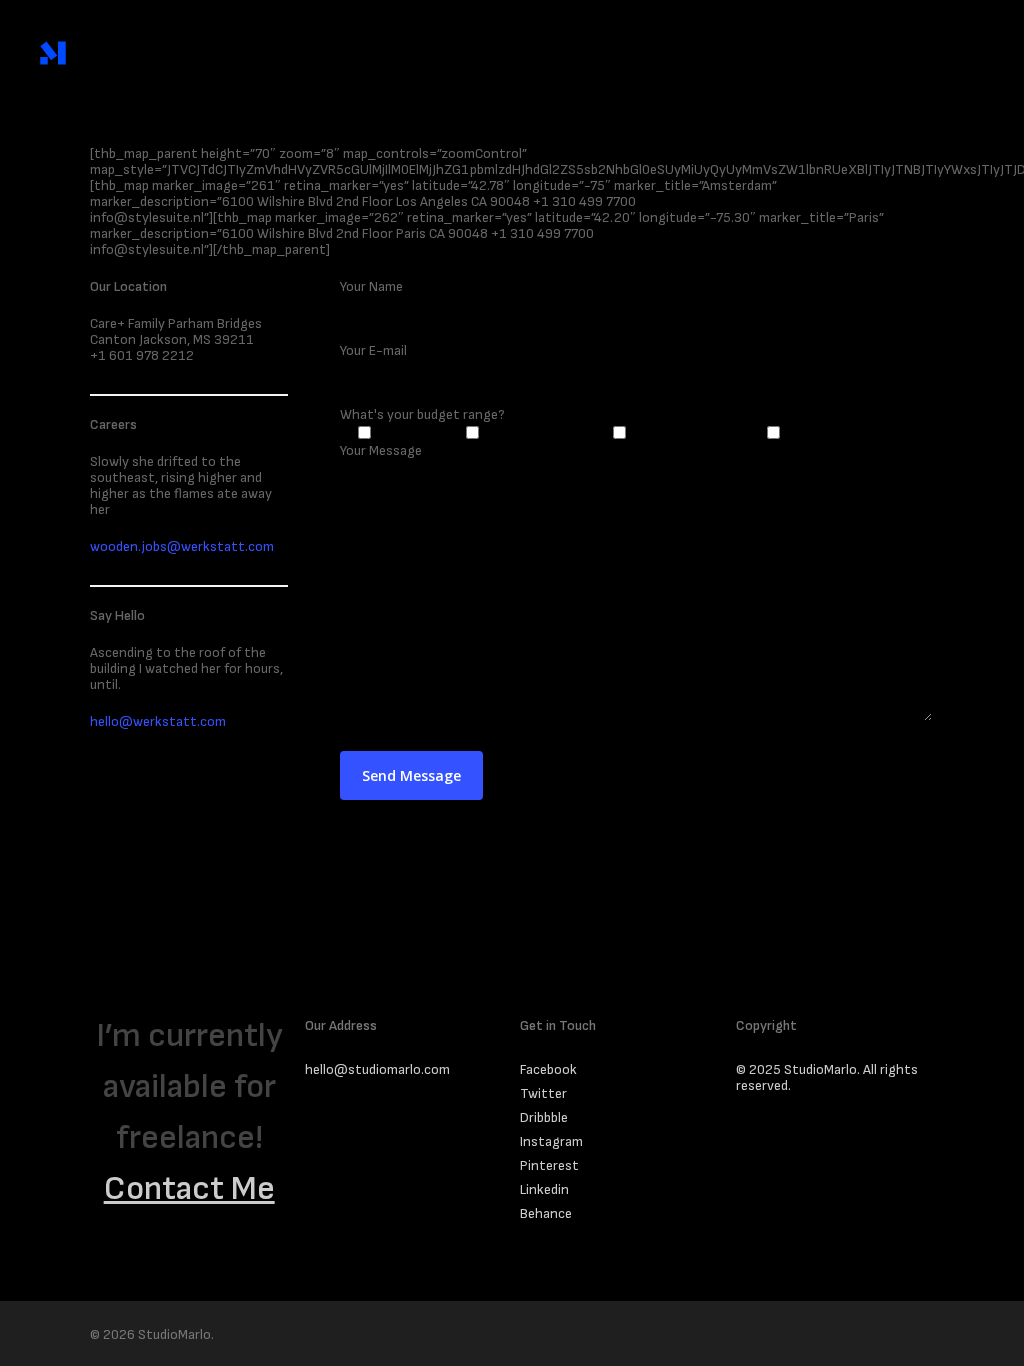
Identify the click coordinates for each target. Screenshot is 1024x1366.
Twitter (543, 1094)
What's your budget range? (422, 414)
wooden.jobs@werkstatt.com (182, 546)
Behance (546, 1214)
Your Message (381, 450)
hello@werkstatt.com (158, 721)
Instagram (551, 1142)
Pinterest (549, 1166)
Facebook (548, 1070)
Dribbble (544, 1118)
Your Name (371, 286)
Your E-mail (373, 350)
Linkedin (544, 1190)
